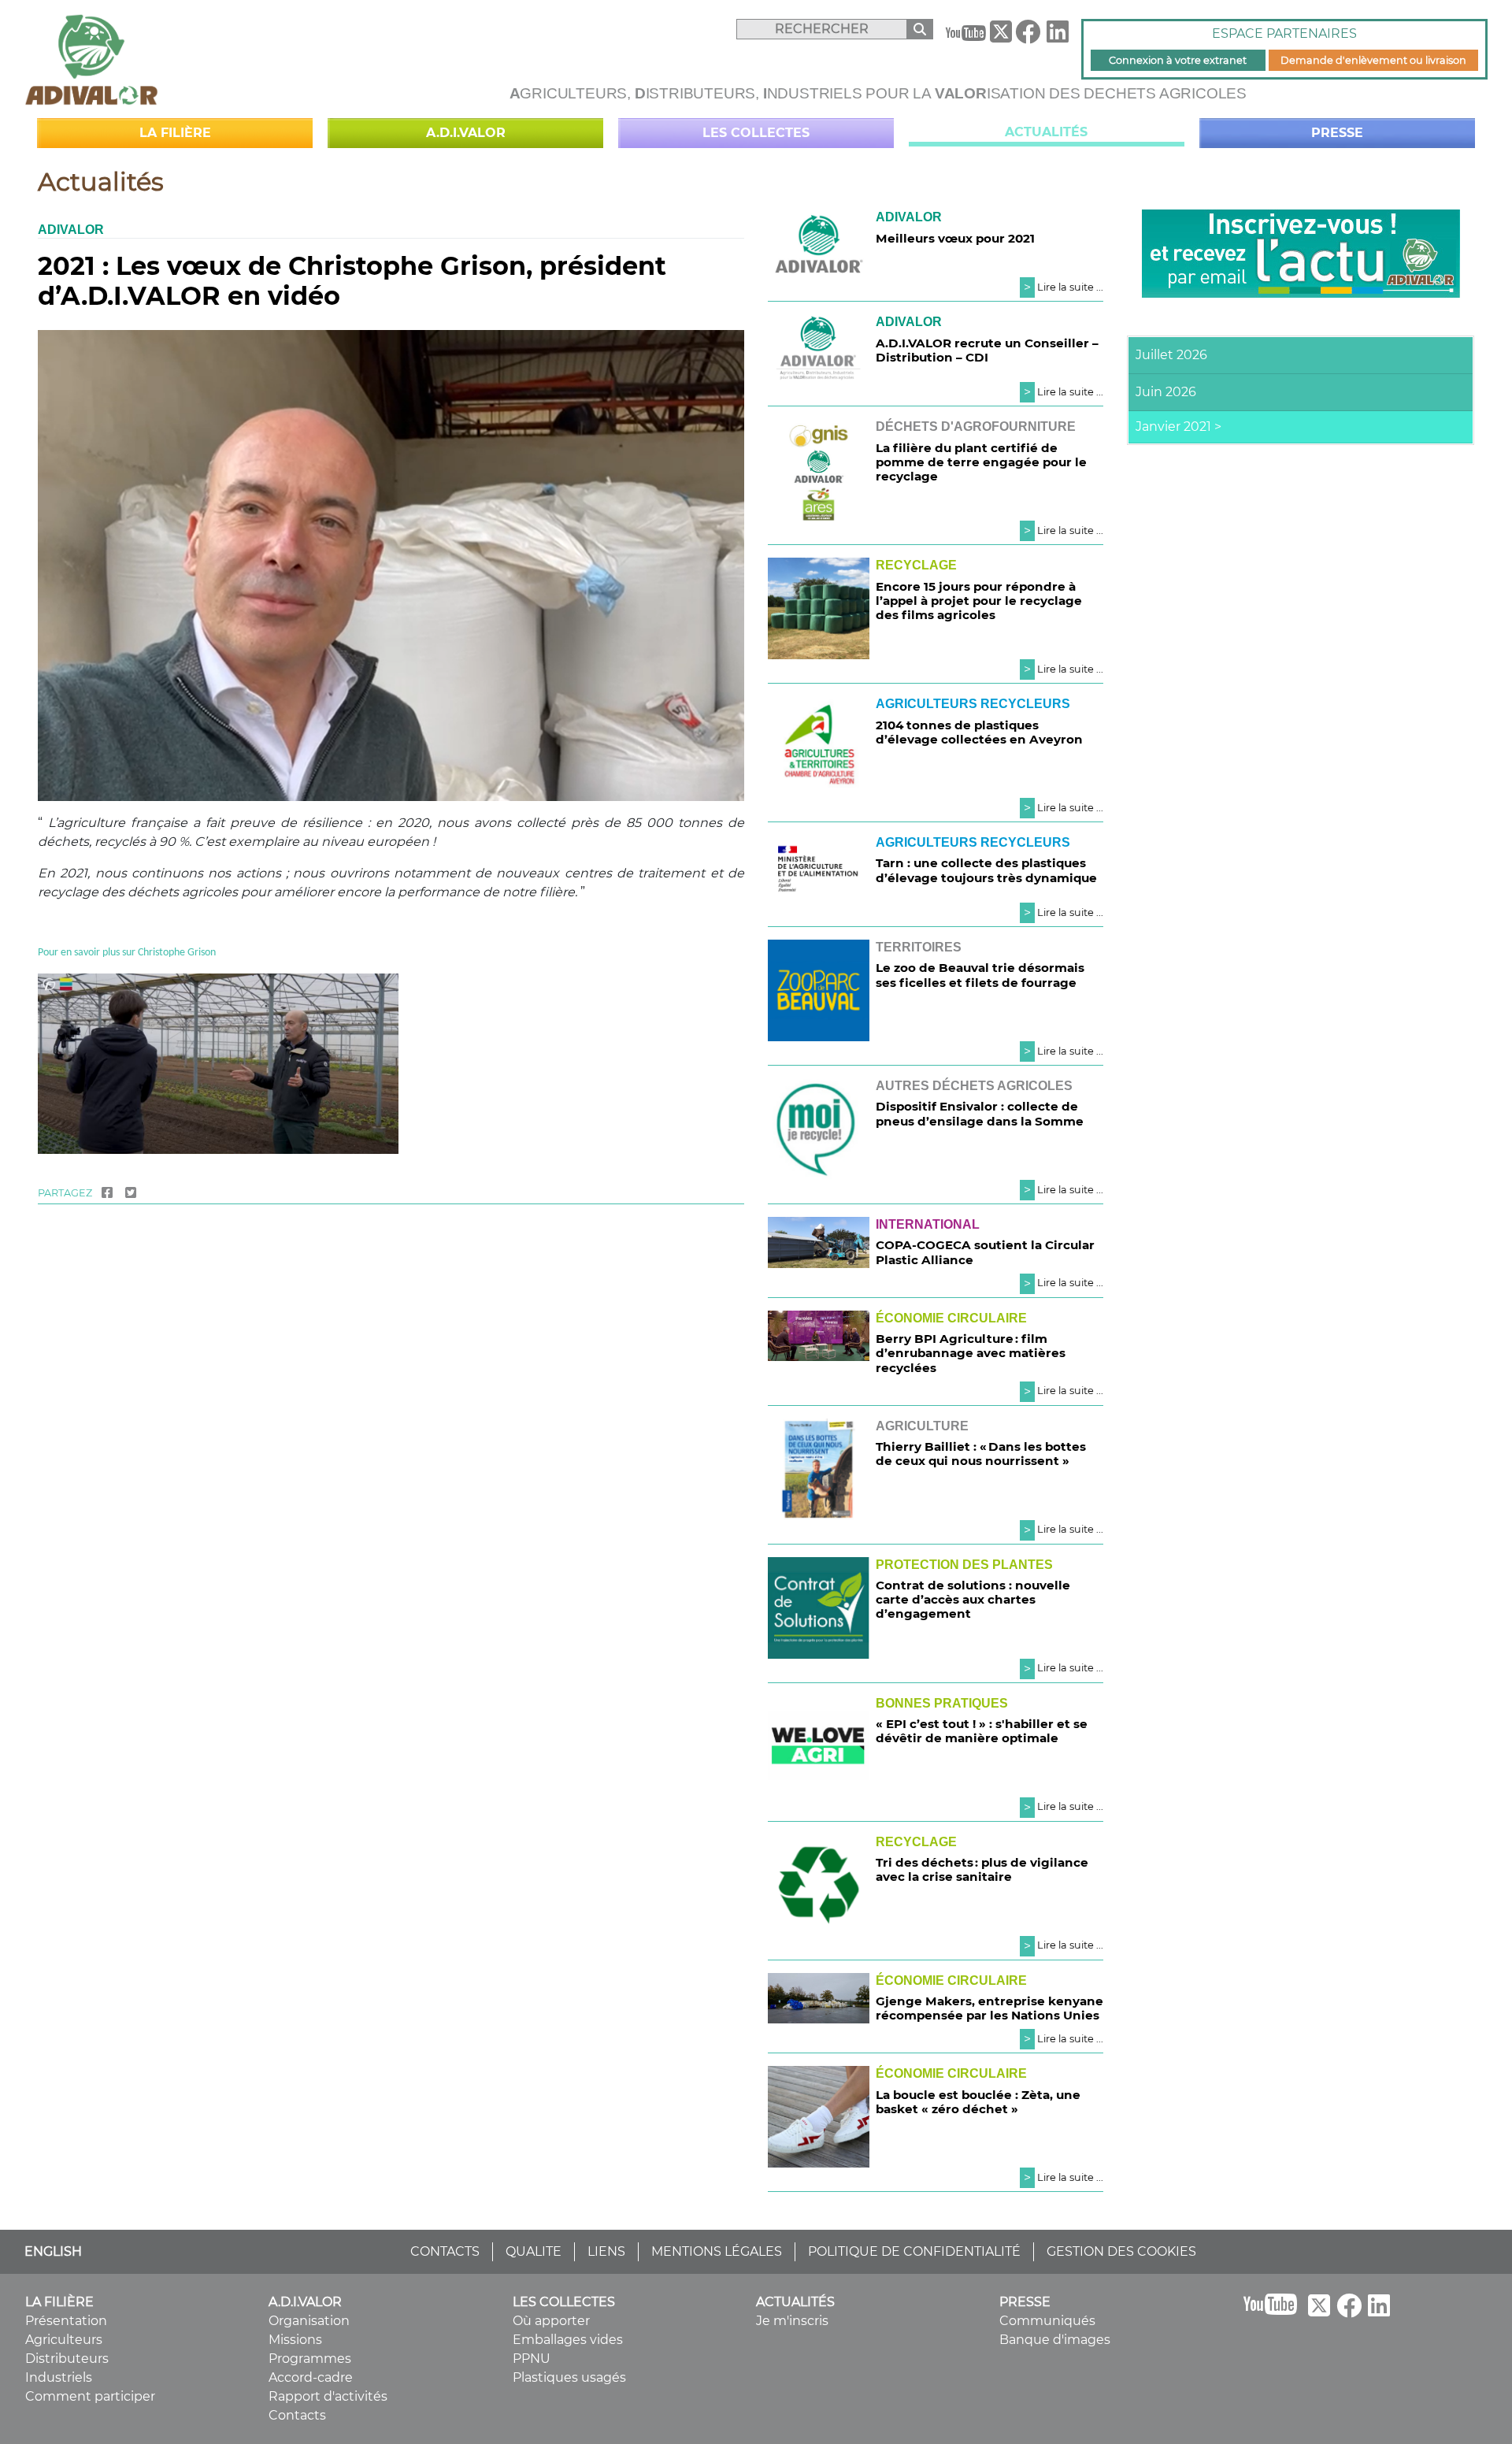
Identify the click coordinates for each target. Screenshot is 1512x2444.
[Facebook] (1028, 37)
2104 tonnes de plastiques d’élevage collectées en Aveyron (979, 732)
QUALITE (534, 2251)
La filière (175, 133)
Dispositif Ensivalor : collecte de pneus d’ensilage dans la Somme (980, 1113)
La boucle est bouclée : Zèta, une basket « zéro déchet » (978, 2102)
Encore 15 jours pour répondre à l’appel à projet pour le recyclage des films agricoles (979, 601)
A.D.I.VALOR (466, 133)
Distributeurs (67, 2359)
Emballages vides (568, 2340)
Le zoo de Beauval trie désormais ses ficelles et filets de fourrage (980, 975)
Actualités (1046, 132)
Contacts (297, 2415)
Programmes (310, 2359)
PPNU (532, 2359)
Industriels (59, 2377)
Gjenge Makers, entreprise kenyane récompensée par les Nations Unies (989, 2008)
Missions (295, 2340)
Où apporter (551, 2321)
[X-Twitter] (1001, 35)
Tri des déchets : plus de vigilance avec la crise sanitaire (982, 1869)
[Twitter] (131, 1192)
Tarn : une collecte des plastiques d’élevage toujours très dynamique (986, 870)
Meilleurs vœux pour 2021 (955, 238)
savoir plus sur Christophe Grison (144, 953)
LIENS (606, 2251)
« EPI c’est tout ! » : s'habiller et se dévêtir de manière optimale (982, 1731)
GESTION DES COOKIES (1121, 2251)
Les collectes (756, 133)
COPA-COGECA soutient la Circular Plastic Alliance (985, 1252)
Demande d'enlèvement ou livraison (1373, 60)
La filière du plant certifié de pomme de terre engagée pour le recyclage (981, 462)
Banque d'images (1055, 2340)
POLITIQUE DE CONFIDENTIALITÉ (914, 2251)
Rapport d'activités (328, 2396)
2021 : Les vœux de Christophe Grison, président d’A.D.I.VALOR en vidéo (352, 281)
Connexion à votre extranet (1178, 60)
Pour (49, 953)
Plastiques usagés (569, 2377)
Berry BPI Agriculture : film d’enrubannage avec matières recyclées (971, 1353)
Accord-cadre (311, 2377)
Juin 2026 (1166, 392)
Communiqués (1047, 2321)
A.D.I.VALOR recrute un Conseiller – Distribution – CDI (987, 350)
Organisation (309, 2321)
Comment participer (90, 2396)
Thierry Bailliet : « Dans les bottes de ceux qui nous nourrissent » (981, 1454)
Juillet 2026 (1171, 355)
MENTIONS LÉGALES (717, 2251)
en (66, 953)
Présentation (66, 2321)
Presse (1337, 133)
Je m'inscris (792, 2321)
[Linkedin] (1058, 37)
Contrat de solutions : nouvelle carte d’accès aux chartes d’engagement (973, 1599)
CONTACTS (445, 2251)
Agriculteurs (64, 2340)
